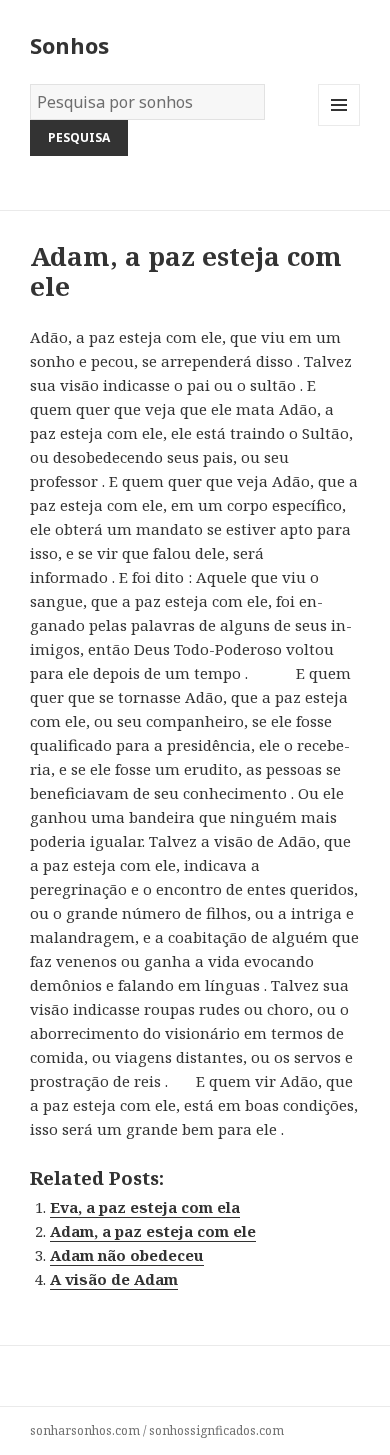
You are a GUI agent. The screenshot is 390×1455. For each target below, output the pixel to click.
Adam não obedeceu (127, 1255)
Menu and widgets (339, 125)
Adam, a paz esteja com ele (153, 1231)
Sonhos (69, 45)
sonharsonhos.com (85, 1430)
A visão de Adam (114, 1279)
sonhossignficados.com (216, 1430)
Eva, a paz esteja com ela (145, 1207)
